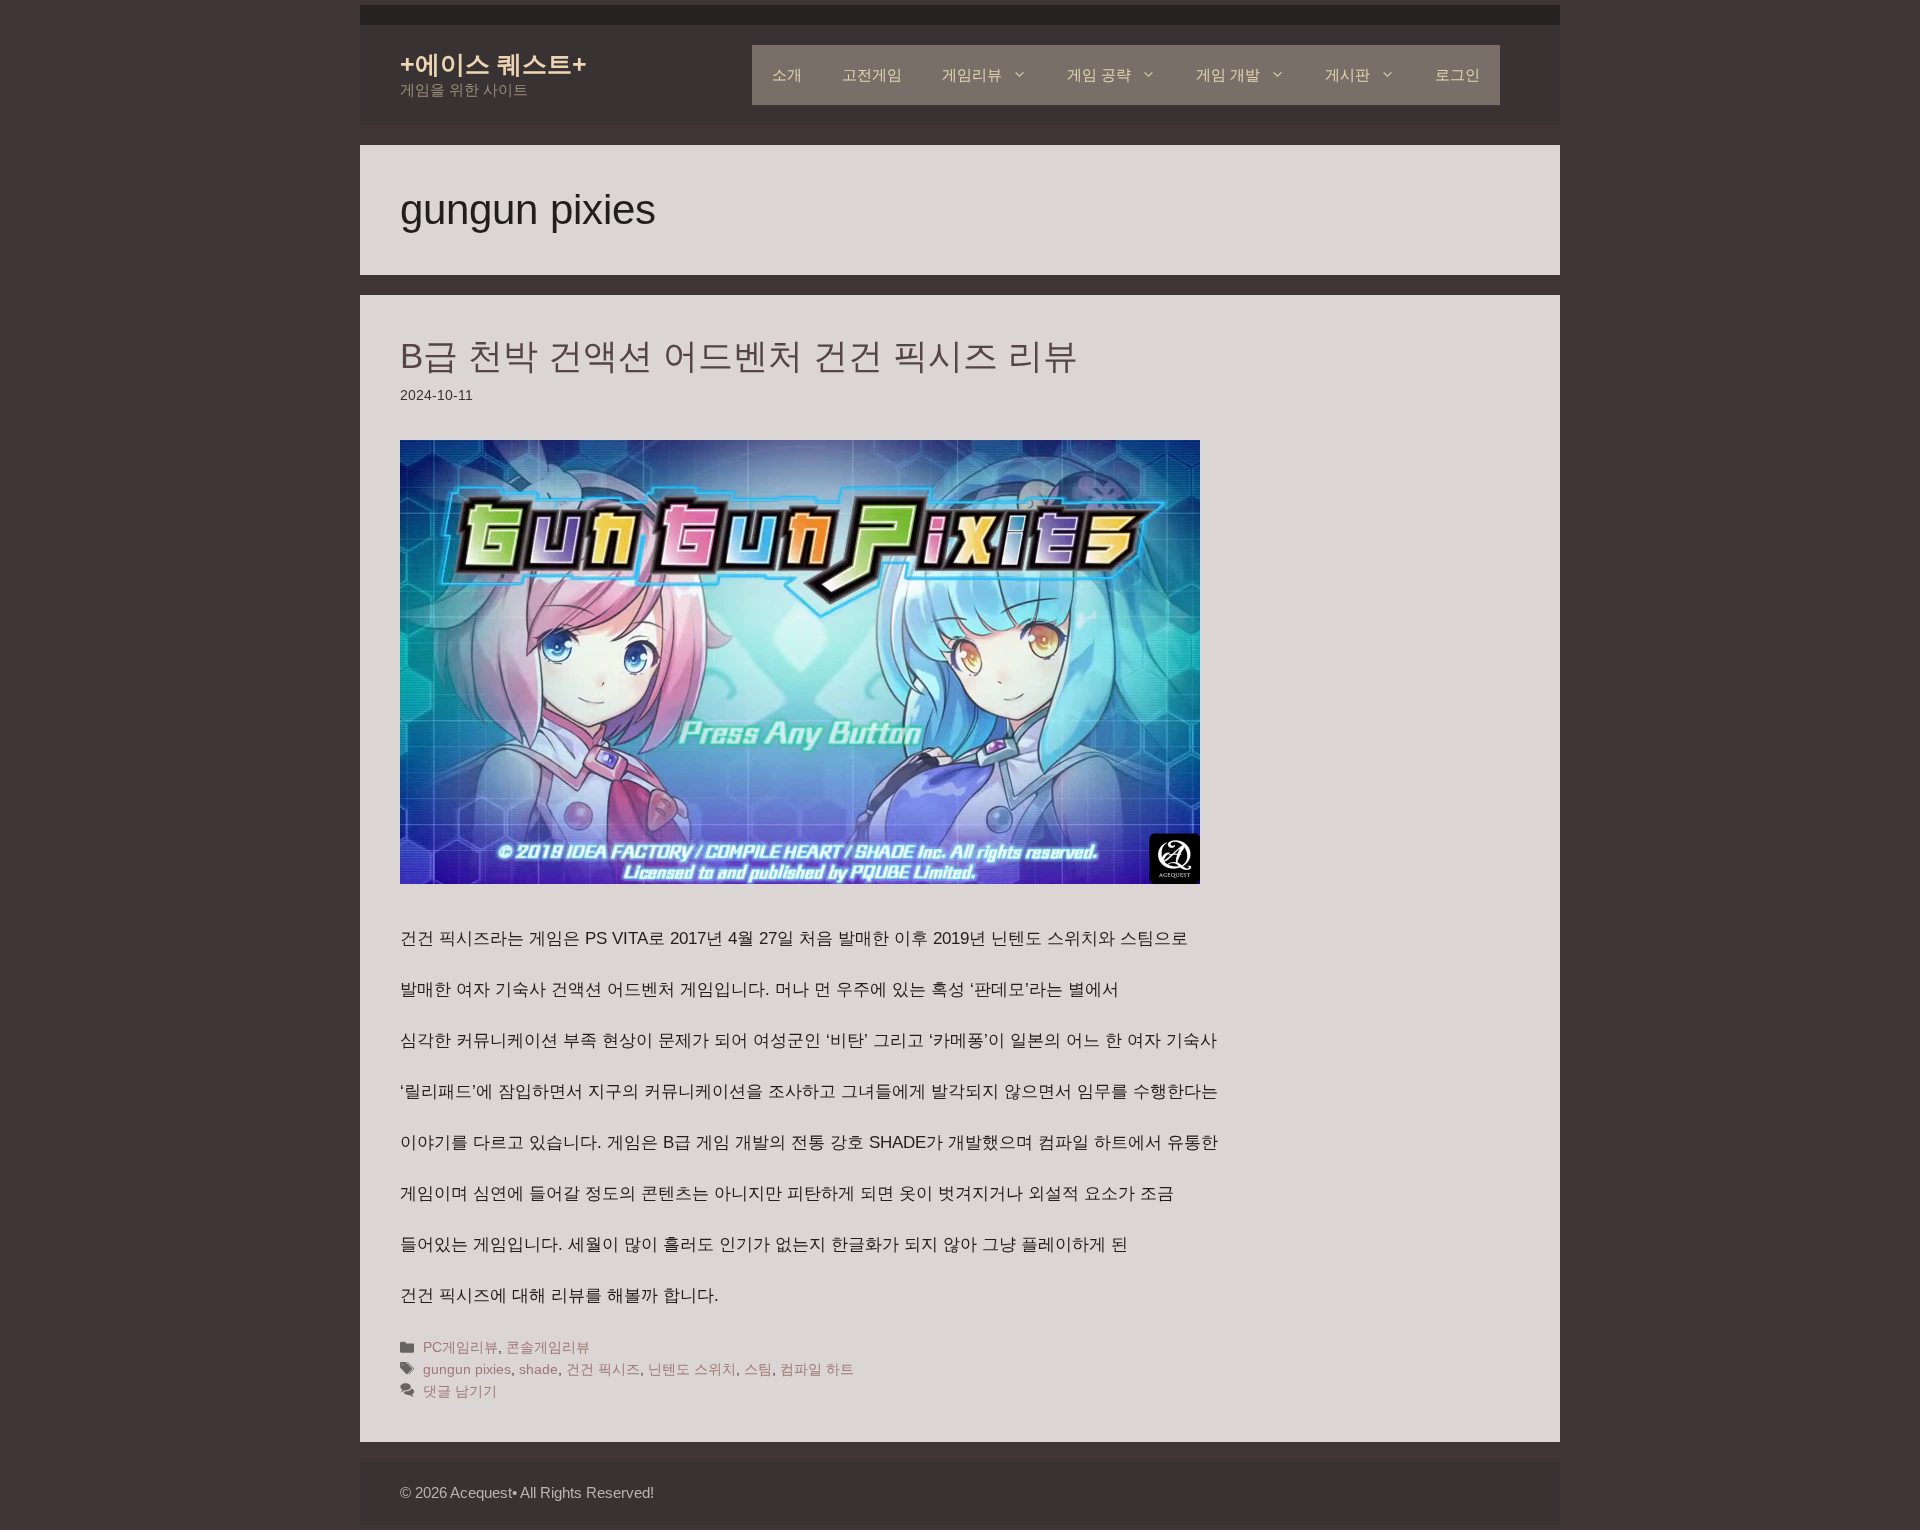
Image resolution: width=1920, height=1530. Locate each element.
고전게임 (872, 74)
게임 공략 (1099, 74)
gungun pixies (467, 1369)
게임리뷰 (972, 74)
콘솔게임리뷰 (548, 1347)
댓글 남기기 (460, 1391)
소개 (787, 74)
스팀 (758, 1369)
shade (538, 1369)
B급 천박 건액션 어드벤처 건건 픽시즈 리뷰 (739, 355)
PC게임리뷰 (460, 1347)
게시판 (1347, 74)
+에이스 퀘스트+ (493, 64)
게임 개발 (1228, 74)
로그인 (1457, 74)
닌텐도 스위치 (692, 1369)
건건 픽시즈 (603, 1369)
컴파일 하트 (817, 1369)
